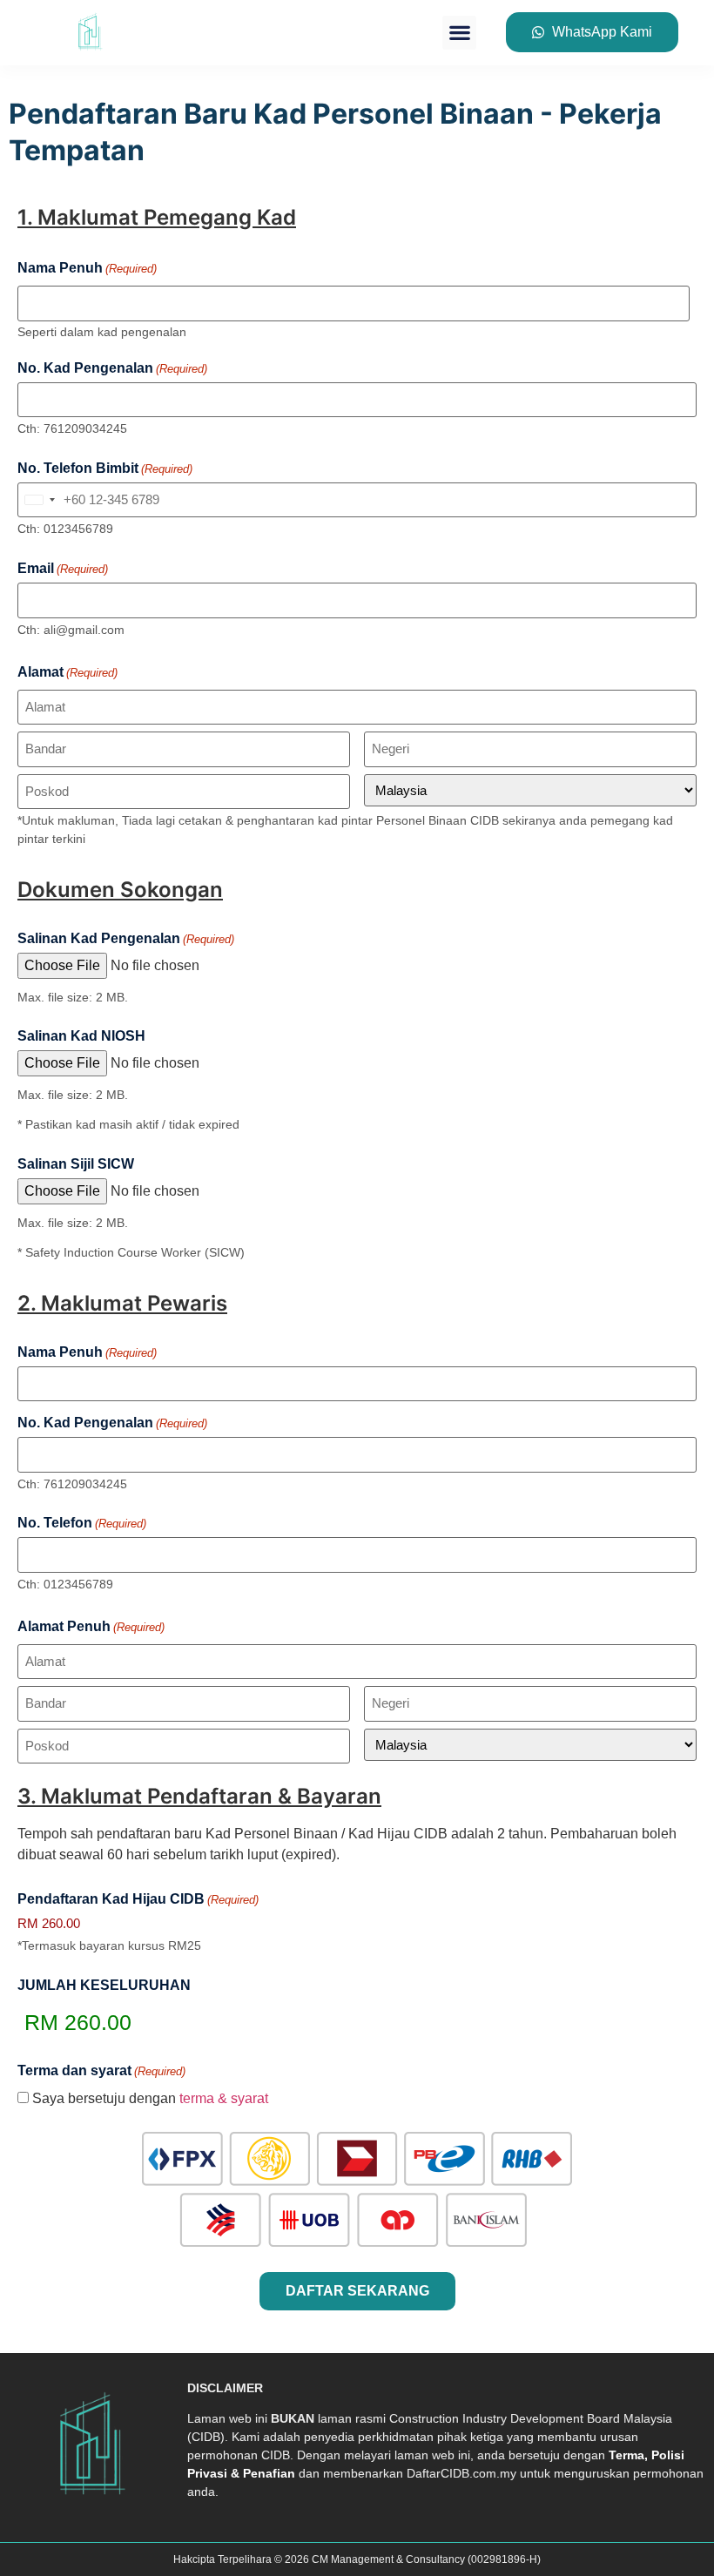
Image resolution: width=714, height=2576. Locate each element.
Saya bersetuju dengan (150, 2099)
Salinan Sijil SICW (76, 1164)
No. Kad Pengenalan (112, 368)
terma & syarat (224, 2098)
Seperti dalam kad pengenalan (102, 332)
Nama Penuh (87, 1352)
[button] (459, 33)
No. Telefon (82, 1523)
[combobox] (39, 500)
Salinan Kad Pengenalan (126, 939)
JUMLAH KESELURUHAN (104, 1986)
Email (63, 569)
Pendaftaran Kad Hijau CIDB (138, 1899)
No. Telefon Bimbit (105, 469)
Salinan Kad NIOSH (81, 1036)
